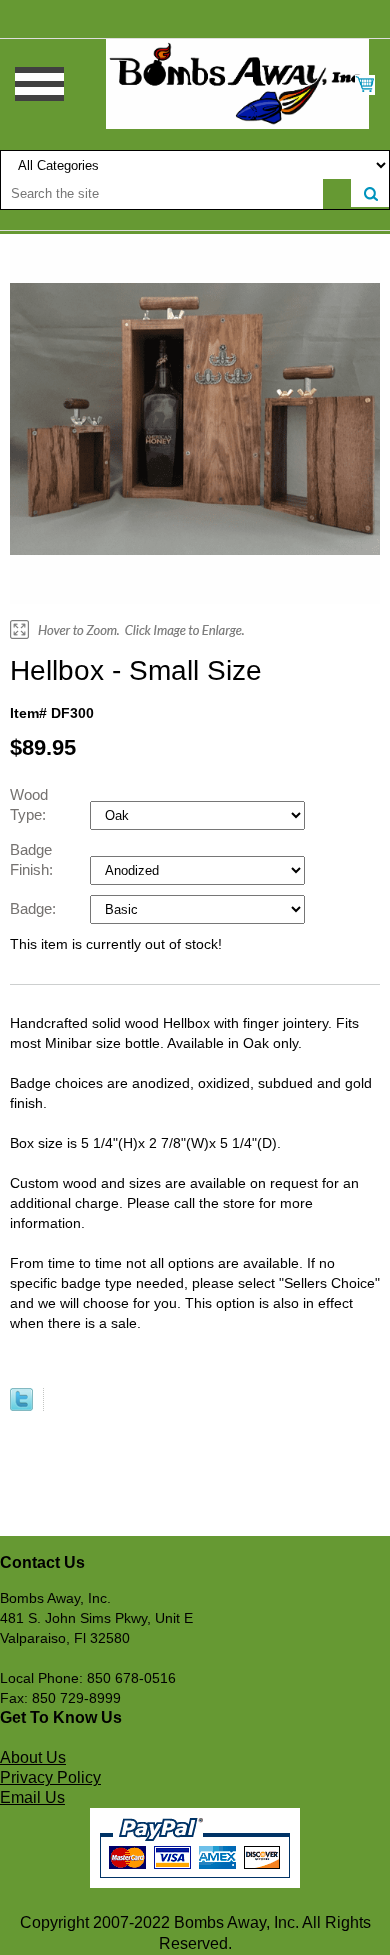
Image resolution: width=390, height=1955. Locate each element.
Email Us (32, 1797)
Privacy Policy (50, 1777)
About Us (33, 1757)
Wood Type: (30, 804)
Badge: (35, 908)
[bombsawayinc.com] (237, 83)
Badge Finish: (33, 859)
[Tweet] (21, 1406)
